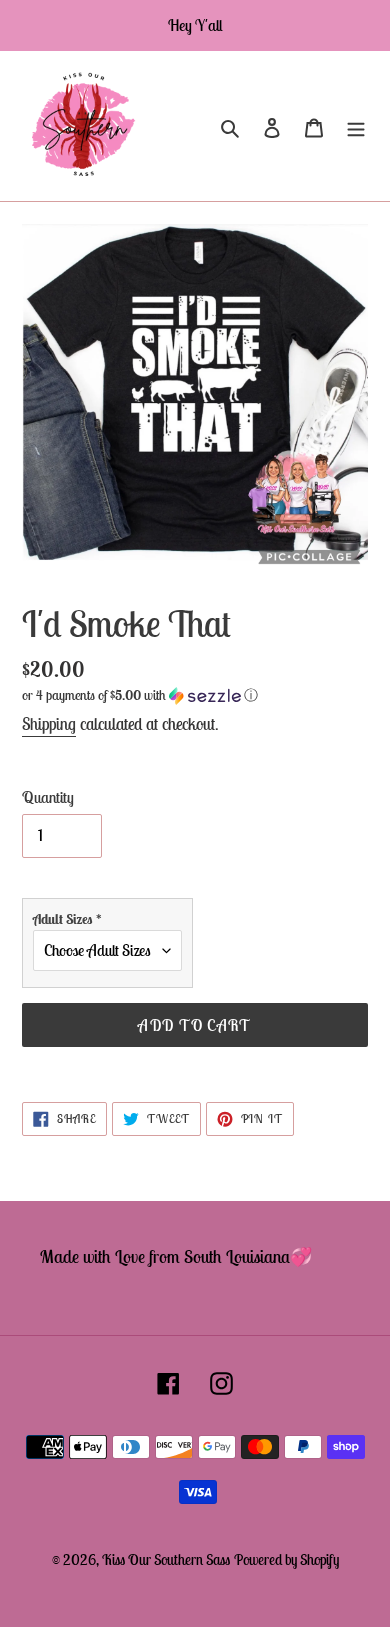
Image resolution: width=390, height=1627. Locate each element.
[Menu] (356, 126)
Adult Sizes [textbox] (67, 919)
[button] (140, 695)
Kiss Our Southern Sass (166, 1559)
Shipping (49, 724)
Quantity (48, 797)
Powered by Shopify (286, 1559)
